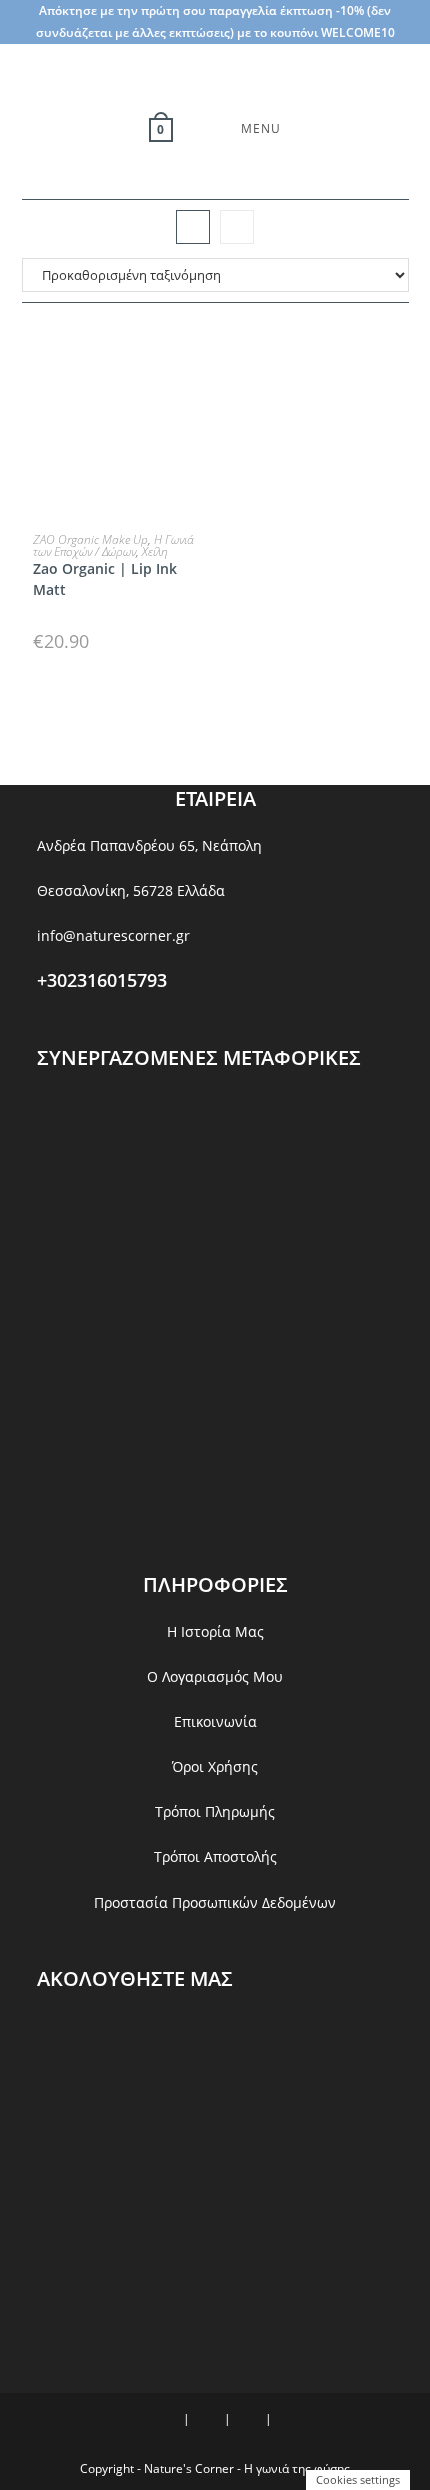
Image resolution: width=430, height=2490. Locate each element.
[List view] (237, 227)
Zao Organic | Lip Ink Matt (105, 579)
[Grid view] (193, 227)
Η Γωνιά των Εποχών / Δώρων (113, 545)
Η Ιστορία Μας (215, 1631)
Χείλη (155, 551)
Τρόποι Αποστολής (215, 1856)
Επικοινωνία (215, 1721)
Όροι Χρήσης (215, 1766)
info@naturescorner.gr (113, 935)
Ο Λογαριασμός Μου (215, 1676)
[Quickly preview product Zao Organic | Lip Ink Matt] (199, 358)
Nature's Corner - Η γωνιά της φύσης (247, 2468)
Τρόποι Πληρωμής (215, 1811)
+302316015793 (102, 980)
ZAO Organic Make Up (90, 539)
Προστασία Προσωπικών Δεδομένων (215, 1902)
